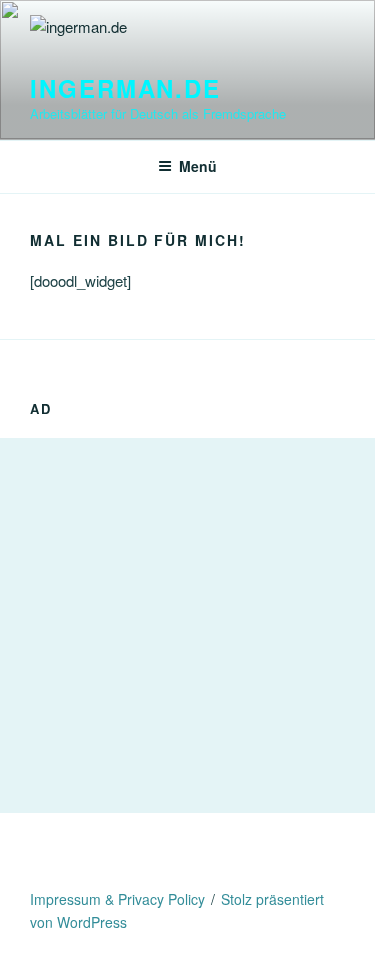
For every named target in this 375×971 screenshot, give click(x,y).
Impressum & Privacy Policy (117, 899)
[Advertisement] (187, 625)
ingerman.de (125, 88)
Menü (198, 166)
